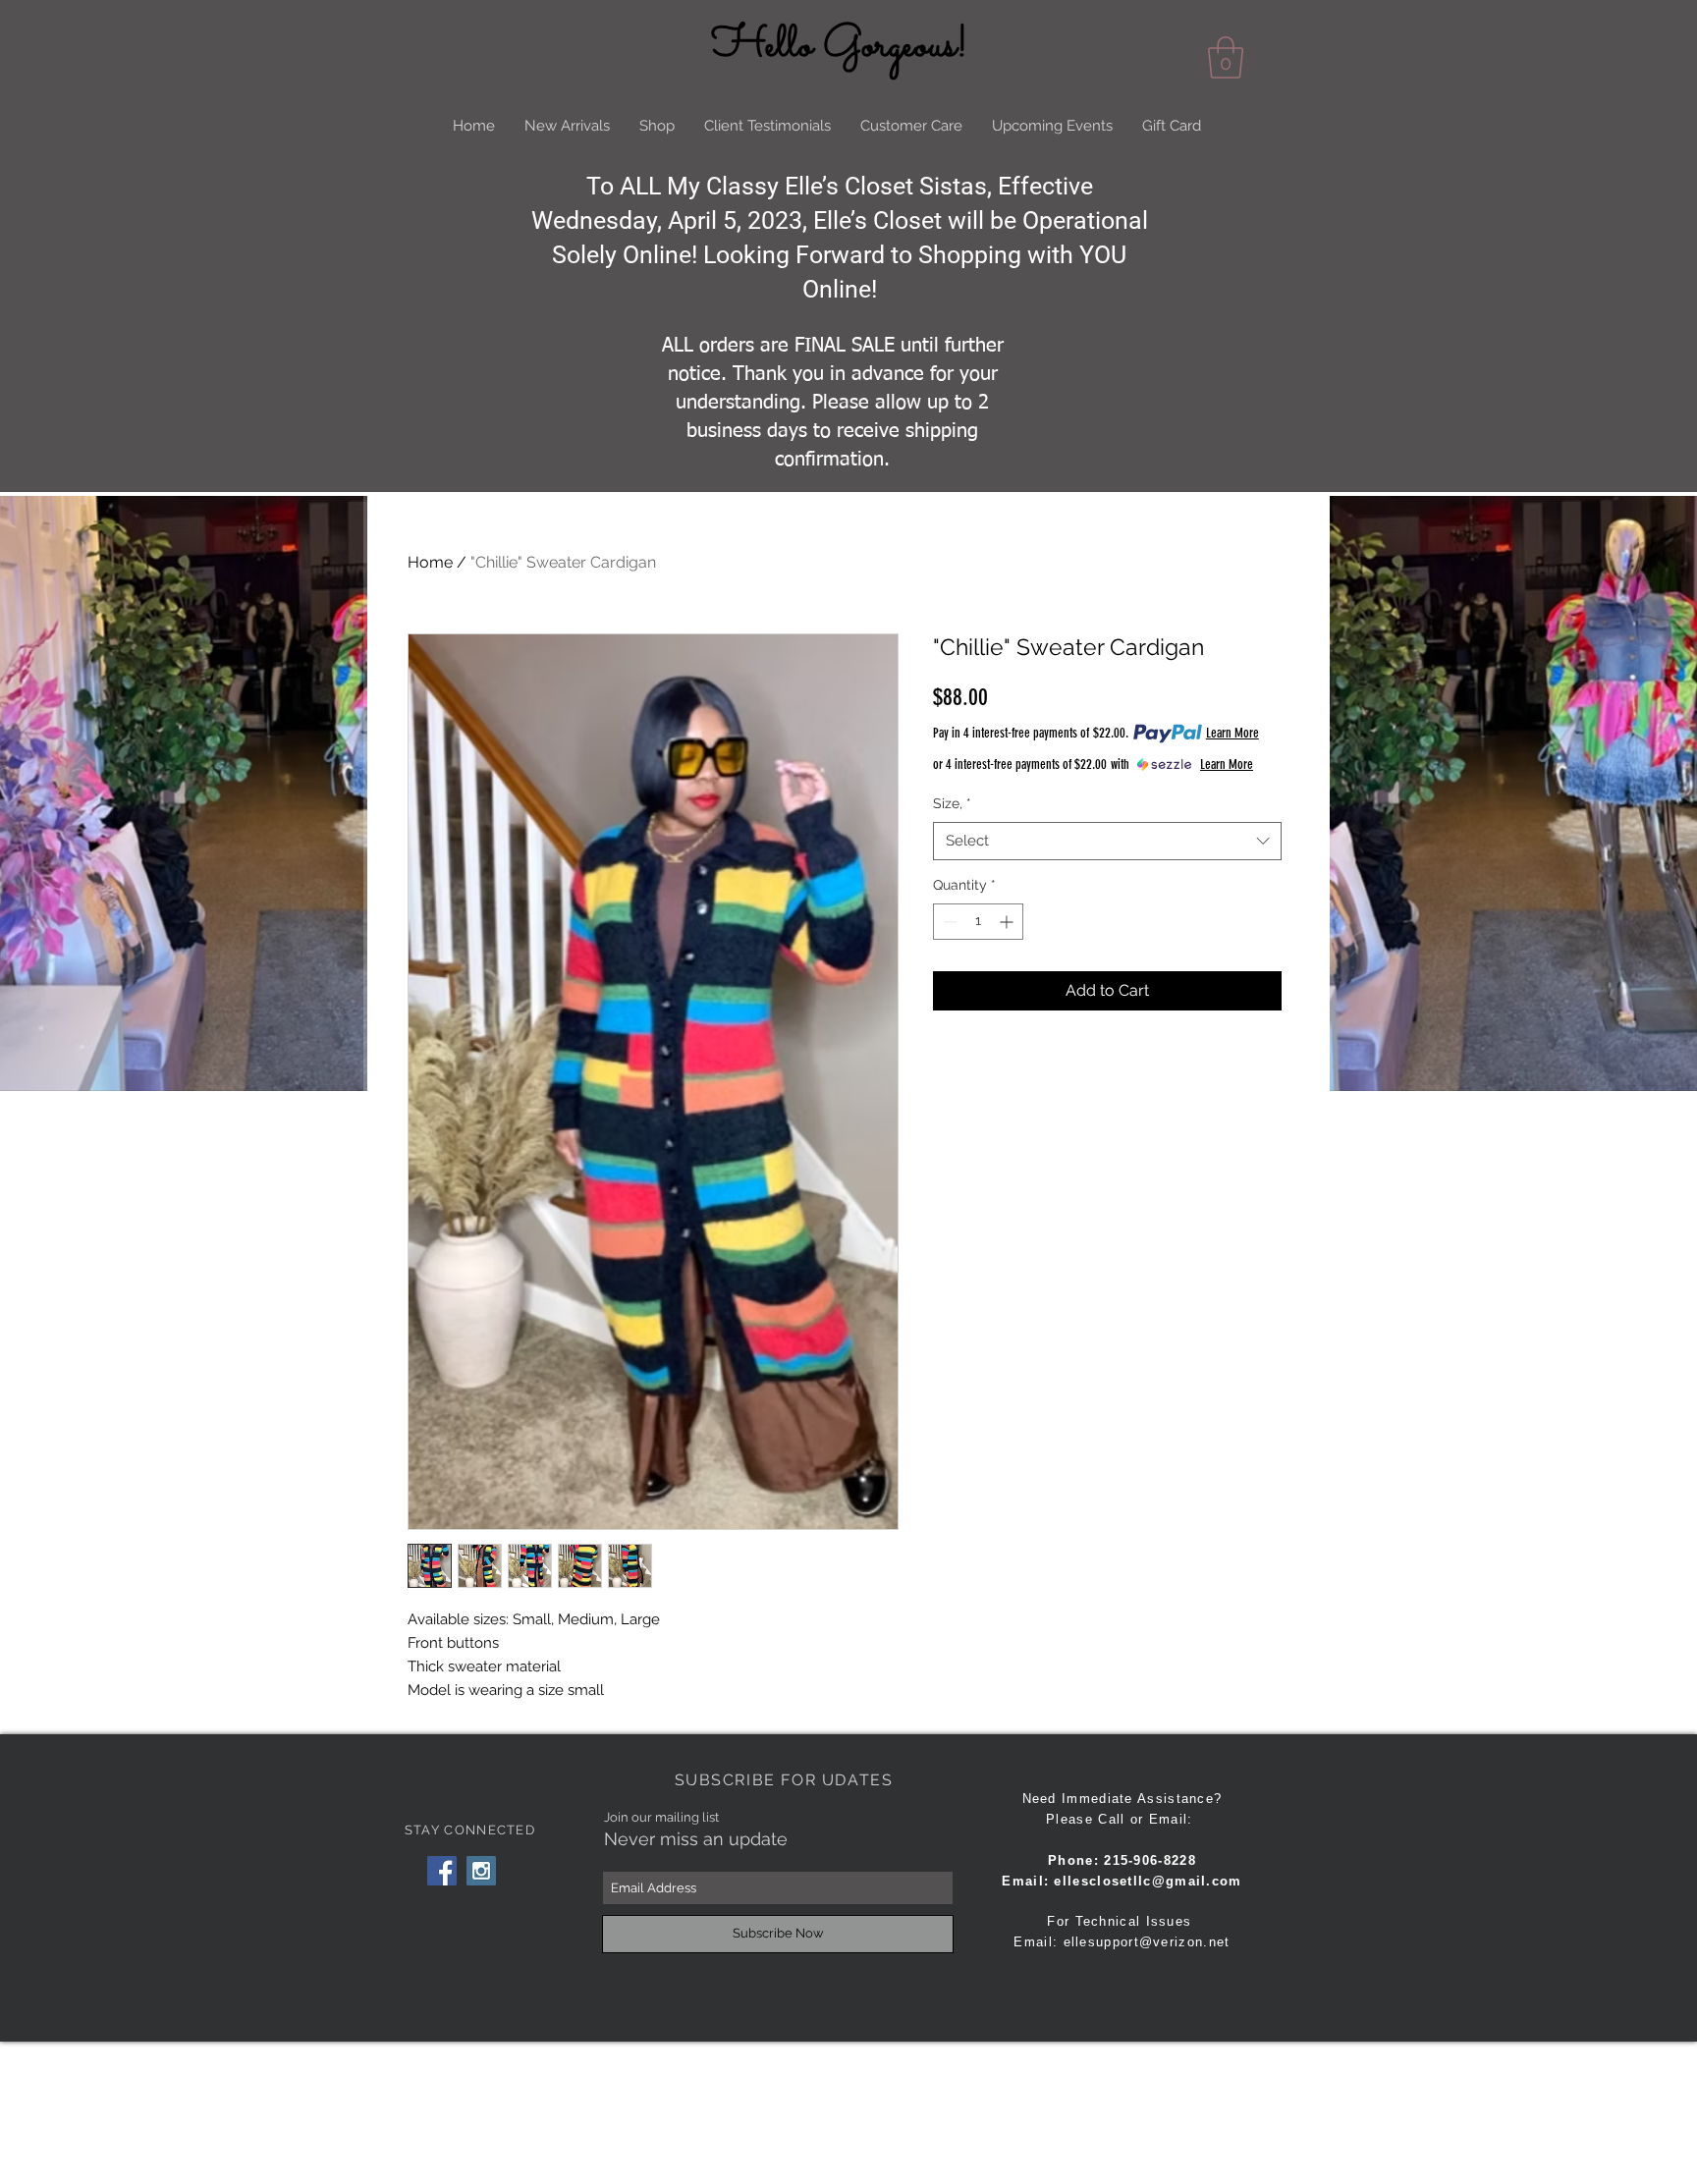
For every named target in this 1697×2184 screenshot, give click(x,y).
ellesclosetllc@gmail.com (1148, 1881)
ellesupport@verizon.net (1147, 1942)
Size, (952, 803)
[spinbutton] (978, 922)
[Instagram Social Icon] (481, 1871)
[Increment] (1008, 922)
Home (430, 562)
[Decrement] (948, 922)
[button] (1226, 57)
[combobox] (1107, 841)
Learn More (1232, 733)
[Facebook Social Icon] (442, 1871)
